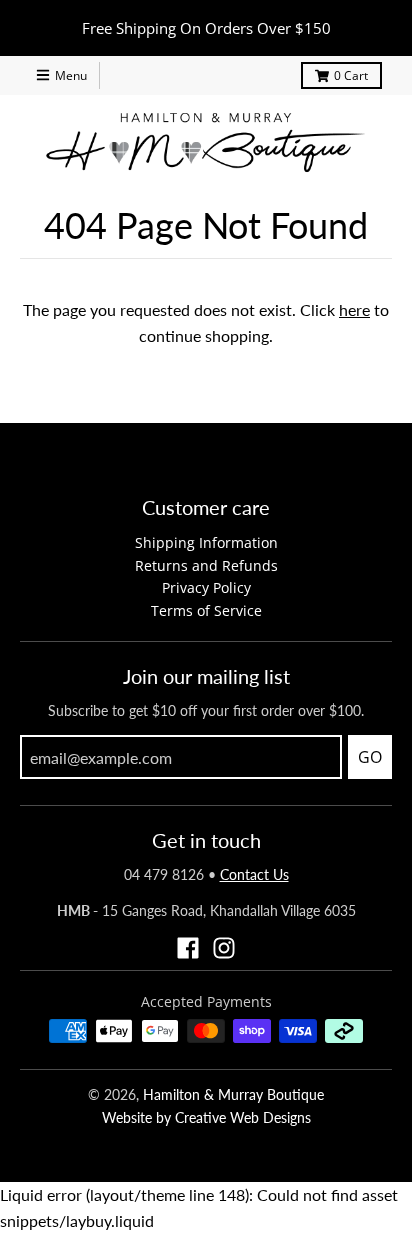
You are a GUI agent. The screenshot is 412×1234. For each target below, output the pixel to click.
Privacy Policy (206, 587)
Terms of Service (206, 610)
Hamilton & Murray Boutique (233, 1094)
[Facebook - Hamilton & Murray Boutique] (188, 948)
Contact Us (254, 874)
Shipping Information (206, 542)
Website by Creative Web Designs (206, 1117)
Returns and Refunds (206, 565)
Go (370, 757)
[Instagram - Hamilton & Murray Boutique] (224, 948)
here (354, 309)
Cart (351, 75)
